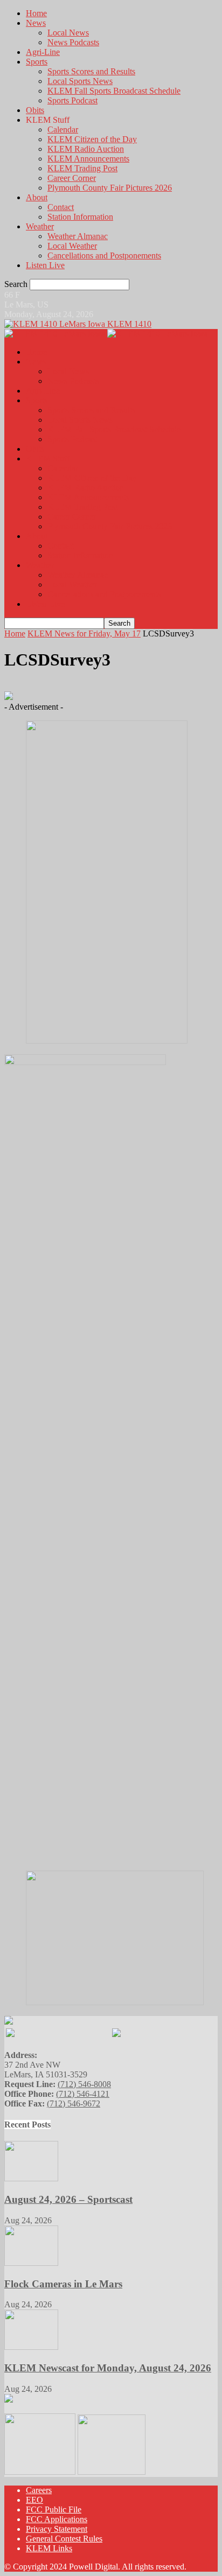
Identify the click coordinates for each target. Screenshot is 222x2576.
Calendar (63, 129)
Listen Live (45, 265)
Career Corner (72, 178)
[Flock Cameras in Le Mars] (31, 2263)
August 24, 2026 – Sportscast (68, 2199)
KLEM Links (49, 2548)
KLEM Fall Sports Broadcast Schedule (114, 91)
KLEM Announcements (88, 159)
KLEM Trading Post (82, 168)
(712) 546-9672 (74, 2103)
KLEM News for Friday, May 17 (84, 633)
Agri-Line (43, 52)
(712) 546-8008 (84, 2084)
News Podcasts (73, 42)
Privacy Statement (57, 2529)
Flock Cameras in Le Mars (63, 2284)
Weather (40, 226)
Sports (37, 62)
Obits (35, 110)
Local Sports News (80, 81)
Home (36, 13)
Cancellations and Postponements (104, 255)
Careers (39, 2490)
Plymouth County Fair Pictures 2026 (110, 188)
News (36, 23)
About (37, 197)
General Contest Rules (64, 2539)
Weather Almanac (78, 236)
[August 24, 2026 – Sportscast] (31, 2178)
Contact (61, 207)
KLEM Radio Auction (86, 149)
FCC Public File (54, 2509)
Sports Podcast (72, 100)
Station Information (80, 217)
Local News (68, 33)
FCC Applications (57, 2519)
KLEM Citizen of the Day (92, 139)
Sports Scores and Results (91, 71)
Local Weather (72, 246)
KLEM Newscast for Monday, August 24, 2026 (108, 2368)
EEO (34, 2500)
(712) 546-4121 (83, 2094)
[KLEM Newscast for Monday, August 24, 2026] (31, 2347)
